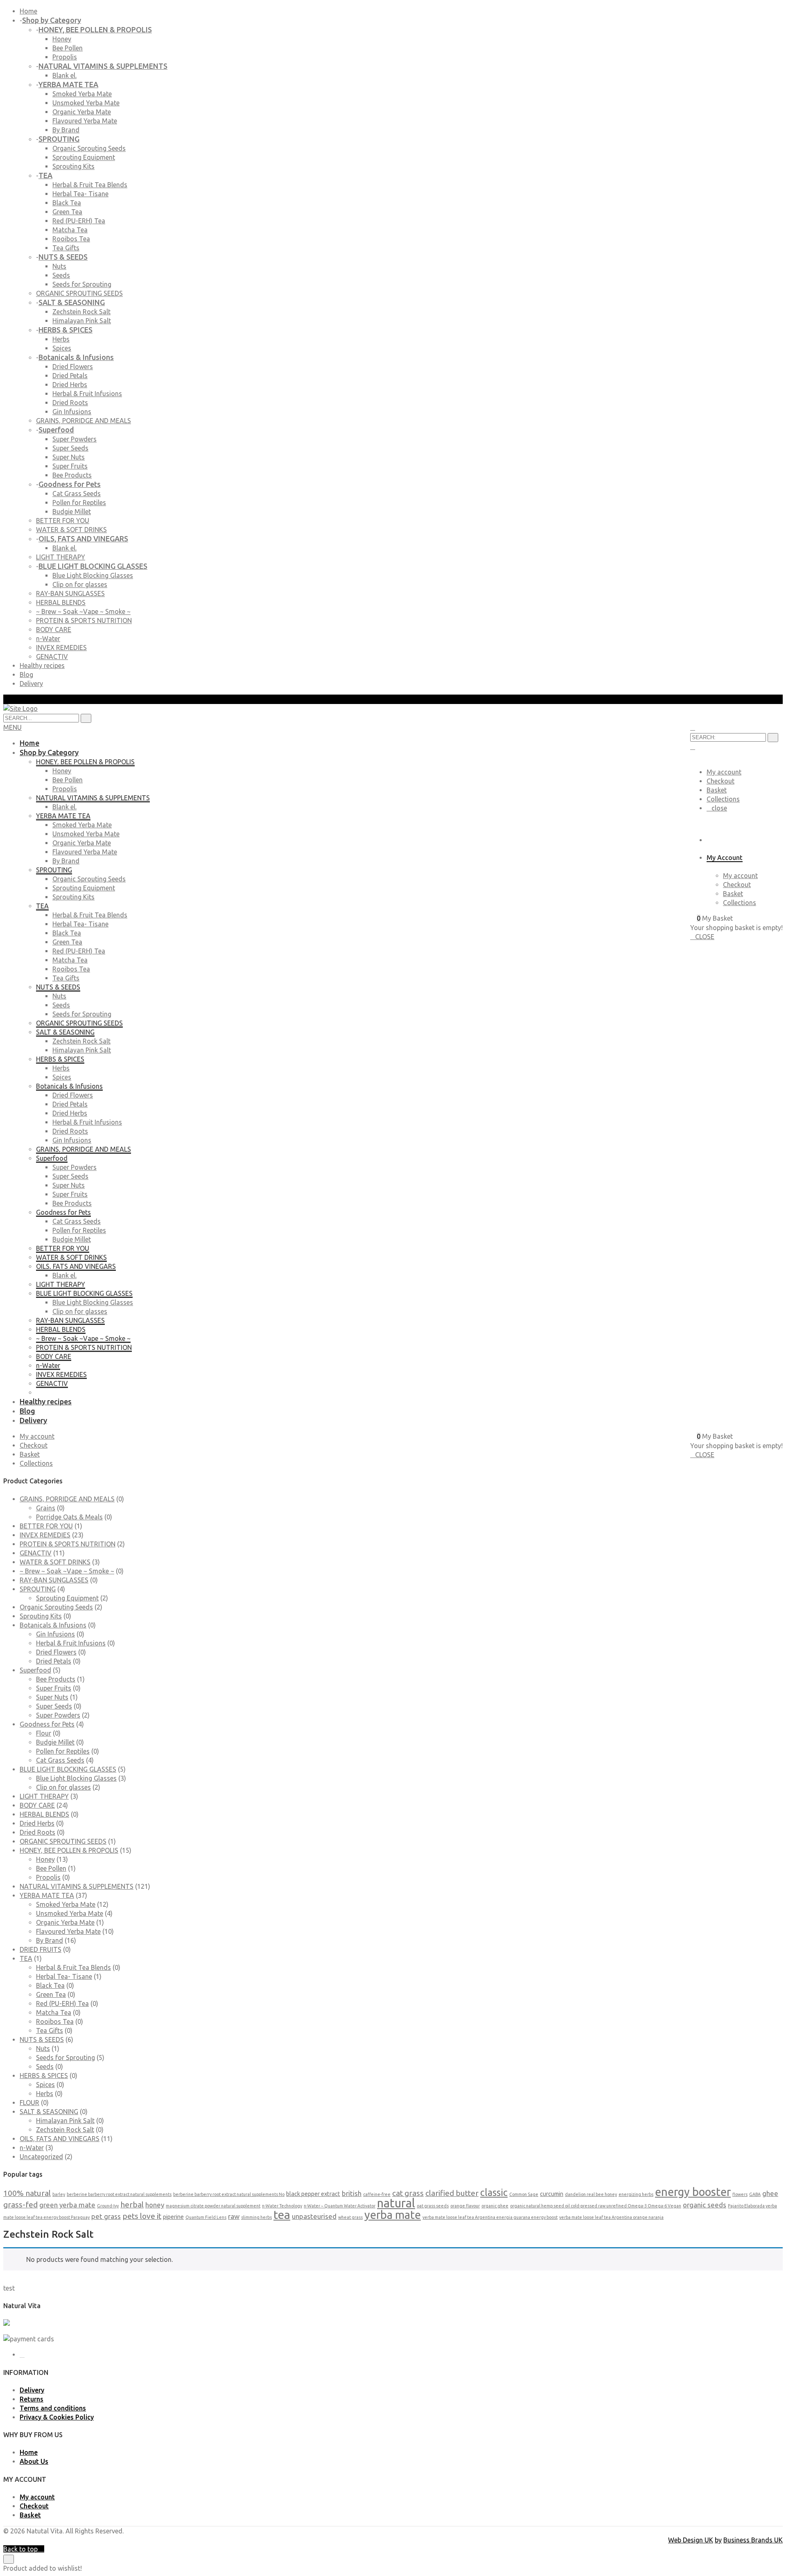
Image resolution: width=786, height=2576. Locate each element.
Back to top (21, 2549)
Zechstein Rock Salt (81, 312)
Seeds (61, 275)
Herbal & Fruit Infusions (87, 394)
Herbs (61, 339)
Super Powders (75, 439)
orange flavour (465, 2206)
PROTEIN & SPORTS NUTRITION (68, 1544)
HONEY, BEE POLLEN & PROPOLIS (69, 1850)
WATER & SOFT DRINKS (55, 1562)
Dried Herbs (70, 385)
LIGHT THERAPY (44, 1796)
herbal (132, 2205)
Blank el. (64, 75)
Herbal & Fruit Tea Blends (90, 185)
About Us (34, 2461)
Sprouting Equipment (84, 157)
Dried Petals (70, 376)
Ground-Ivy (108, 2206)
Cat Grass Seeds (77, 493)
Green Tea (67, 212)
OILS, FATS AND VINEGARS (60, 2139)
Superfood (35, 1670)
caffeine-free (377, 2194)
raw (234, 2216)
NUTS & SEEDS (42, 2040)
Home (28, 11)
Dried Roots (70, 403)
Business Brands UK (753, 2540)
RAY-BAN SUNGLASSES (54, 1580)
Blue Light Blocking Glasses (93, 575)
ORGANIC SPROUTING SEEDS (63, 1841)
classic (494, 2192)
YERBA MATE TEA (47, 1895)
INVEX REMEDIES (45, 1535)
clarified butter (452, 2193)
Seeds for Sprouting (82, 284)
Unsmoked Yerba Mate (86, 103)
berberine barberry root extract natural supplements (119, 2194)
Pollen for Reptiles (79, 503)
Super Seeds (70, 448)
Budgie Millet (72, 512)
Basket (717, 790)
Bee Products (72, 475)
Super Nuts (69, 457)
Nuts (59, 266)
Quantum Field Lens (206, 2217)
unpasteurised (314, 2216)
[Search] (773, 738)
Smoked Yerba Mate (82, 94)
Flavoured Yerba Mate (85, 121)
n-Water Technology (282, 2206)
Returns (32, 2399)
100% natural (27, 2193)
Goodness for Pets (47, 1724)
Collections (723, 799)
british (352, 2193)
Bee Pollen (68, 48)
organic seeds (705, 2205)
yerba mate (393, 2215)
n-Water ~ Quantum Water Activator (340, 2206)
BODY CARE (37, 1805)
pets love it (142, 2216)
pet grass (106, 2216)
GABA (755, 2194)
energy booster (693, 2192)
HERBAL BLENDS (44, 1814)
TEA (26, 1958)
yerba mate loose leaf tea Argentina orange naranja (611, 2217)
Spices (62, 348)
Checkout (720, 781)
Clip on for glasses (80, 584)
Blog (26, 675)
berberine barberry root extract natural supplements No (229, 2194)
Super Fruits (70, 466)
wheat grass (350, 2217)
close (719, 808)
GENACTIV (36, 1553)
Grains (46, 1508)
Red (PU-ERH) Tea (79, 221)
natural (396, 2203)
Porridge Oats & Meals (69, 1517)
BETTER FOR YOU (46, 1526)
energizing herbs (636, 2194)
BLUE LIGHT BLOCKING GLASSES (68, 1769)
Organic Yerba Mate (82, 112)
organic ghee (495, 2206)
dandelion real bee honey (591, 2194)
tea (282, 2215)
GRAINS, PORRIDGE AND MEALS (67, 1499)
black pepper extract (313, 2194)
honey (155, 2205)
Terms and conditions (53, 2408)
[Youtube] (22, 2355)
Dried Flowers (73, 367)
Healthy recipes (42, 666)
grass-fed (20, 2205)
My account (724, 772)
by (718, 2540)
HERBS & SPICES (44, 2076)
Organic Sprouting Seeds (89, 148)
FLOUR (29, 2103)
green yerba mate (67, 2205)
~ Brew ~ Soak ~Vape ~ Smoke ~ (67, 1571)
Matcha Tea (70, 230)
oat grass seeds (433, 2206)
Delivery (31, 684)
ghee (770, 2193)
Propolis (65, 57)
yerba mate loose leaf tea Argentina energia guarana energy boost (490, 2217)
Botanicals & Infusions (53, 1625)
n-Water (32, 2148)
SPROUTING (38, 1589)
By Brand (66, 130)
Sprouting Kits (73, 166)
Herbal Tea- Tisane (80, 194)
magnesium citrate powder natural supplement (213, 2206)
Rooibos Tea (71, 239)
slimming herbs (256, 2217)
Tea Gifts (66, 248)
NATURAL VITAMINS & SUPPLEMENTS (77, 1886)
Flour (44, 1733)
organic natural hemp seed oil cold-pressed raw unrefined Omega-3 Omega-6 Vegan (596, 2206)
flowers (740, 2194)
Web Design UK (691, 2540)
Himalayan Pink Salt (82, 321)
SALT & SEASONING (49, 2112)
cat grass (408, 2193)
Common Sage (524, 2194)
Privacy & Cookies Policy (57, 2417)
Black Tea (67, 203)
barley (59, 2194)
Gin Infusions (72, 412)
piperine (173, 2217)
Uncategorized (41, 2157)
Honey (62, 39)
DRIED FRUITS (41, 1949)
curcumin (552, 2194)
